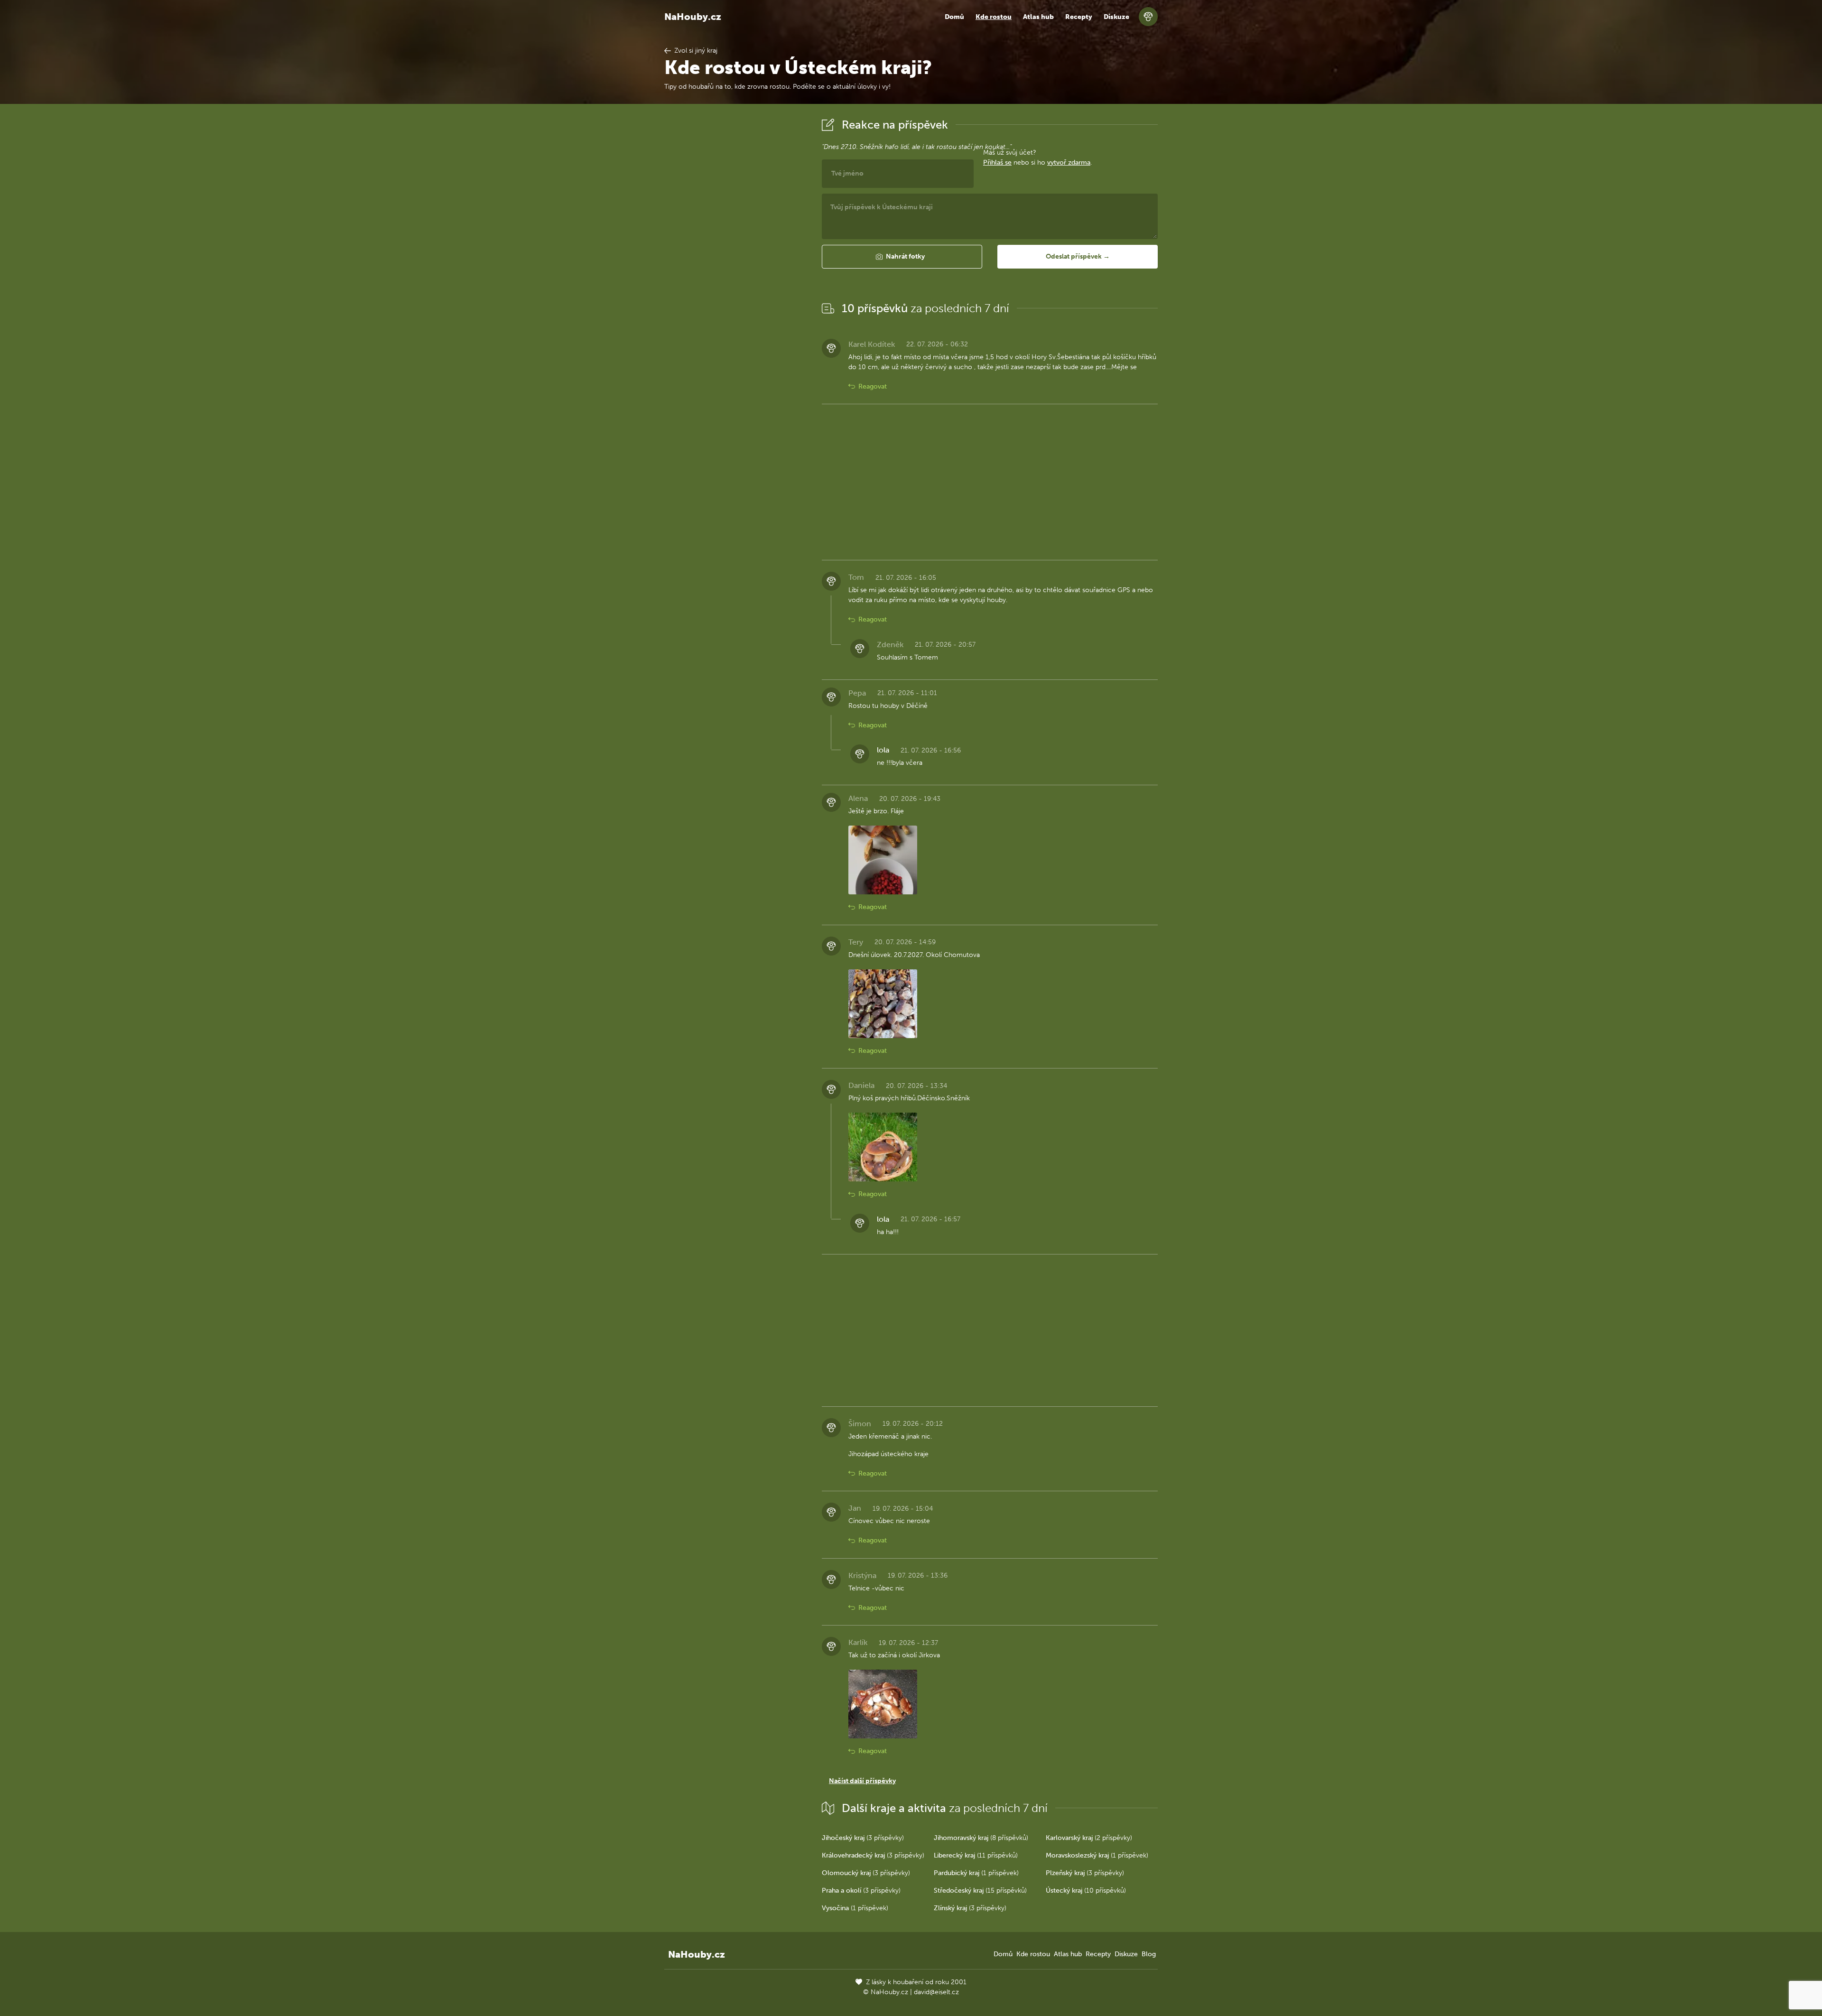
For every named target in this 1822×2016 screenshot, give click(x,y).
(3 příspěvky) (863, 1838)
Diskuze (1116, 17)
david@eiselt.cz (936, 1992)
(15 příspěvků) (980, 1891)
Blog (1149, 1954)
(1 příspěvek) (1097, 1855)
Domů (954, 17)
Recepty (1079, 17)
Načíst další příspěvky (862, 1781)
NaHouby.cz (693, 17)
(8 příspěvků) (981, 1838)
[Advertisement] (735, 258)
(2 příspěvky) (1089, 1838)
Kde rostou (994, 17)
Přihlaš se (997, 163)
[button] (902, 257)
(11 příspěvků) (976, 1855)
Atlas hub (1038, 17)
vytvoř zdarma (1069, 163)
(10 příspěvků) (1086, 1891)
